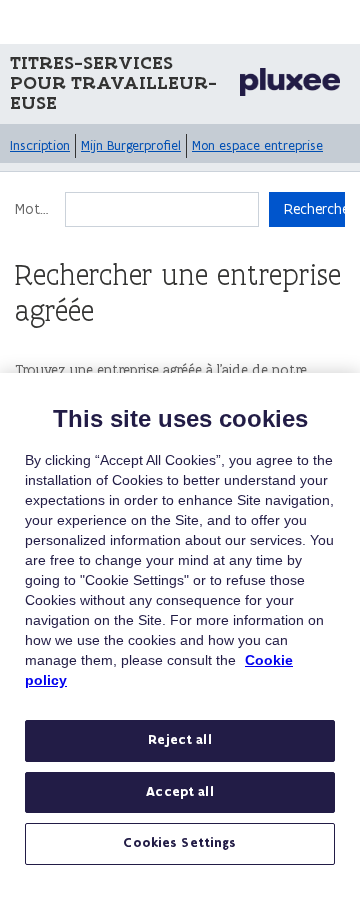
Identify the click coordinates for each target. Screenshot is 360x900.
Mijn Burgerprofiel (131, 145)
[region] (180, 636)
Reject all (179, 740)
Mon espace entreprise (257, 145)
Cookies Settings (179, 843)
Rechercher (314, 209)
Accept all (179, 792)
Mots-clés (35, 209)
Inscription (40, 145)
